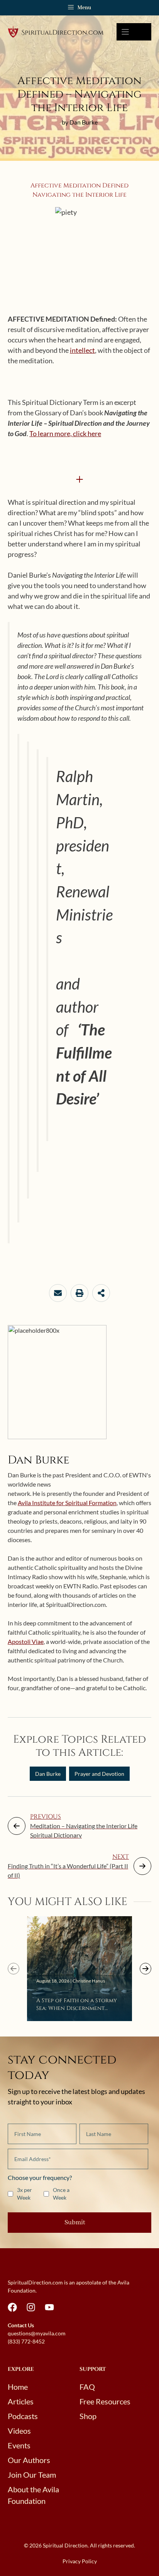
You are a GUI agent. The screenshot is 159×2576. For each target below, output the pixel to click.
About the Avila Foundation (33, 2495)
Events (19, 2445)
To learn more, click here (65, 433)
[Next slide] (145, 1969)
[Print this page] (79, 1293)
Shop (88, 2416)
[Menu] (134, 32)
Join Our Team (32, 2475)
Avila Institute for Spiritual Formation (67, 1503)
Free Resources (105, 2401)
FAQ (87, 2387)
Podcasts (23, 2416)
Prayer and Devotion (99, 1774)
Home (18, 2387)
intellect (82, 350)
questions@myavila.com (37, 2333)
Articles (21, 2401)
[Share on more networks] (101, 1293)
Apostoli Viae (26, 1641)
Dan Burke (48, 1774)
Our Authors (29, 2460)
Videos (19, 2431)
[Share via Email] (58, 1293)
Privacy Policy (80, 2561)
